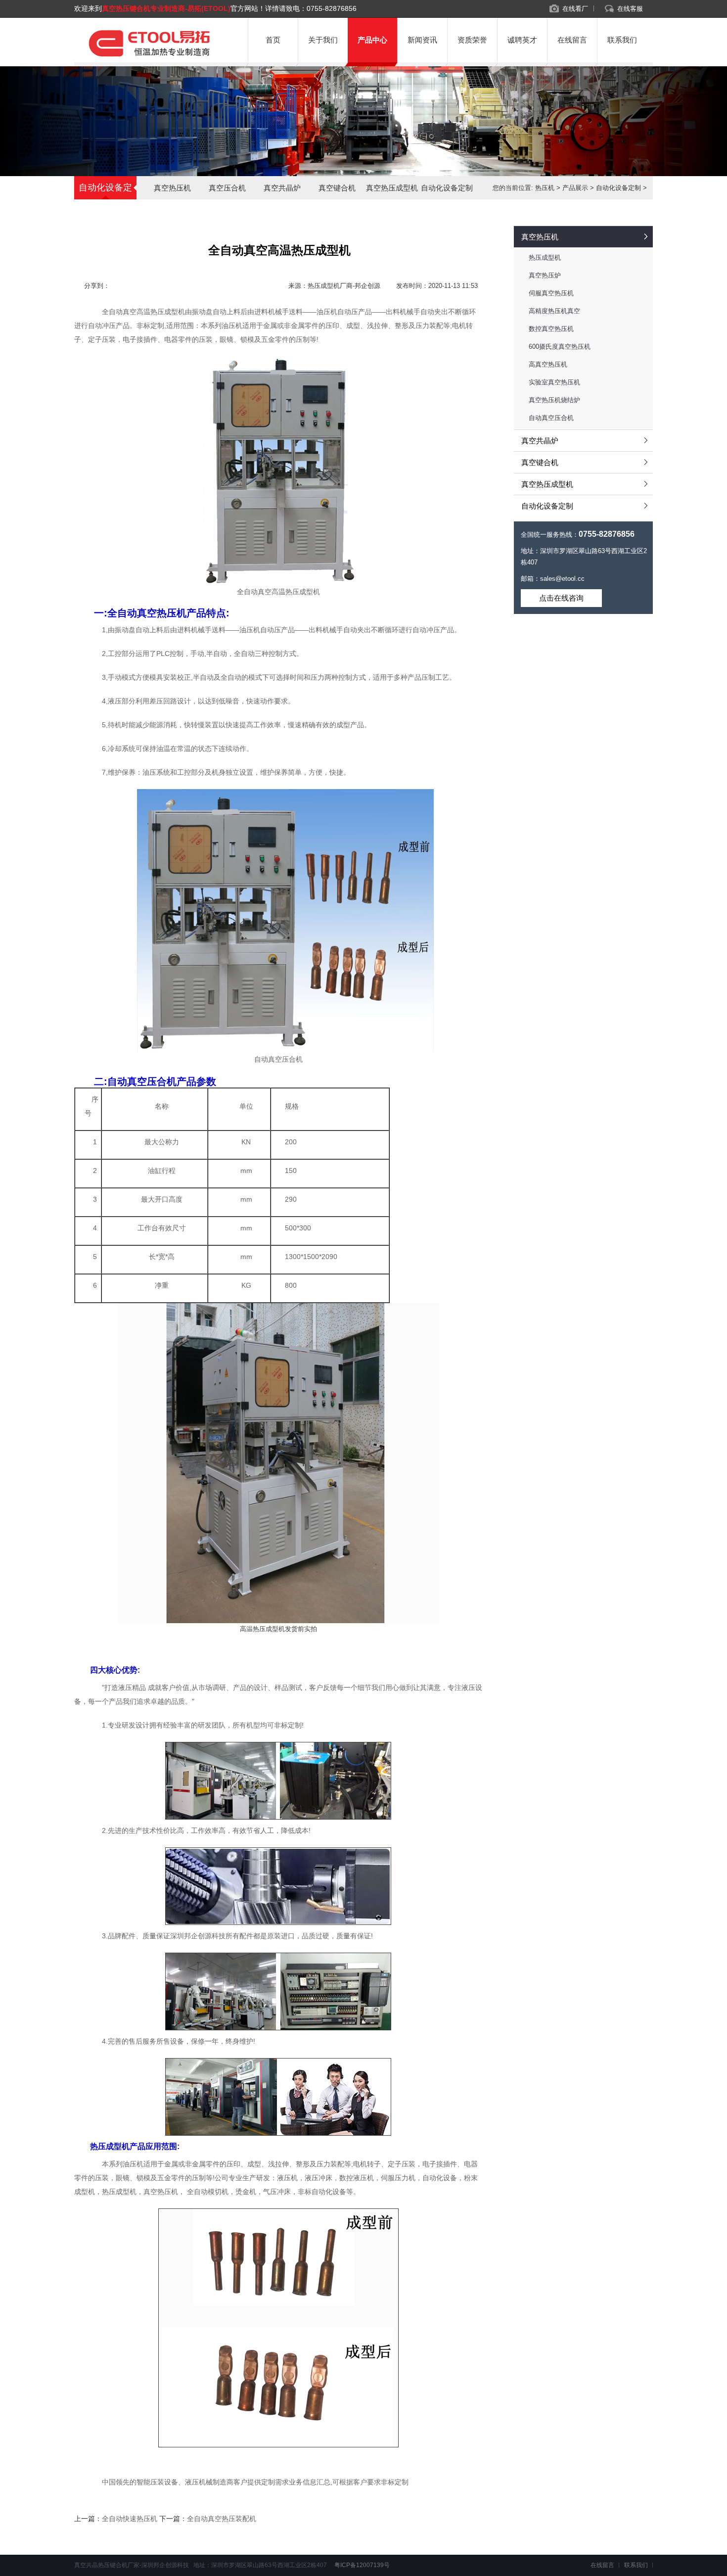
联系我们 (622, 40)
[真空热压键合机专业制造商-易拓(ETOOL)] (149, 58)
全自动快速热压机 (130, 2519)
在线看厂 (575, 9)
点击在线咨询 (561, 598)
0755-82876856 (332, 8)
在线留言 (572, 40)
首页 (273, 40)
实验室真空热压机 (554, 382)
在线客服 (630, 9)
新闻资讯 (422, 40)
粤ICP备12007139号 (361, 2565)
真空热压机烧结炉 (554, 400)
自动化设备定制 (447, 188)
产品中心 (372, 40)
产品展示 (575, 188)
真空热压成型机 (392, 188)
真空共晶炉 (282, 188)
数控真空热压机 (551, 329)
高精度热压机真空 (554, 311)
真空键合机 (337, 188)
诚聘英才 (522, 40)
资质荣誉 (472, 40)
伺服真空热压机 (551, 293)
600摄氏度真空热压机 (560, 347)
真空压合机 (227, 188)
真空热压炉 (545, 275)
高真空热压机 (548, 364)
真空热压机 (172, 188)
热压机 (545, 188)
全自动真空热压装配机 (222, 2519)
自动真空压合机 (551, 418)
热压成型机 (545, 258)
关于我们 (323, 40)
